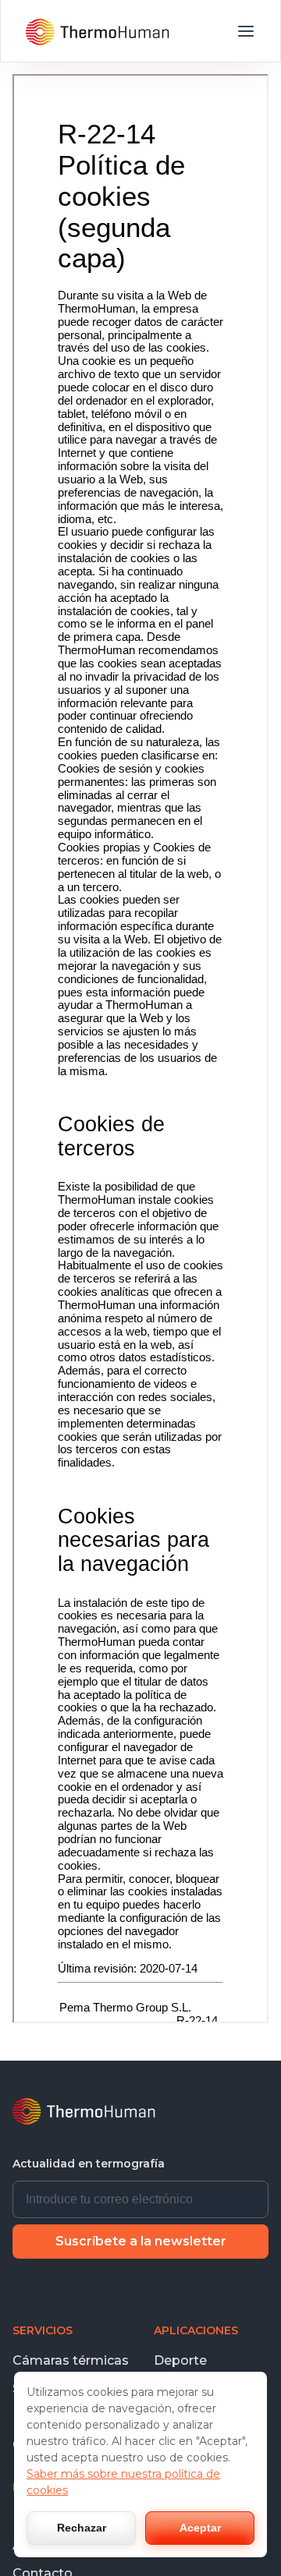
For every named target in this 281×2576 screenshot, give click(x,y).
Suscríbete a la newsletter (141, 2241)
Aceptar (200, 2528)
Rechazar (82, 2528)
